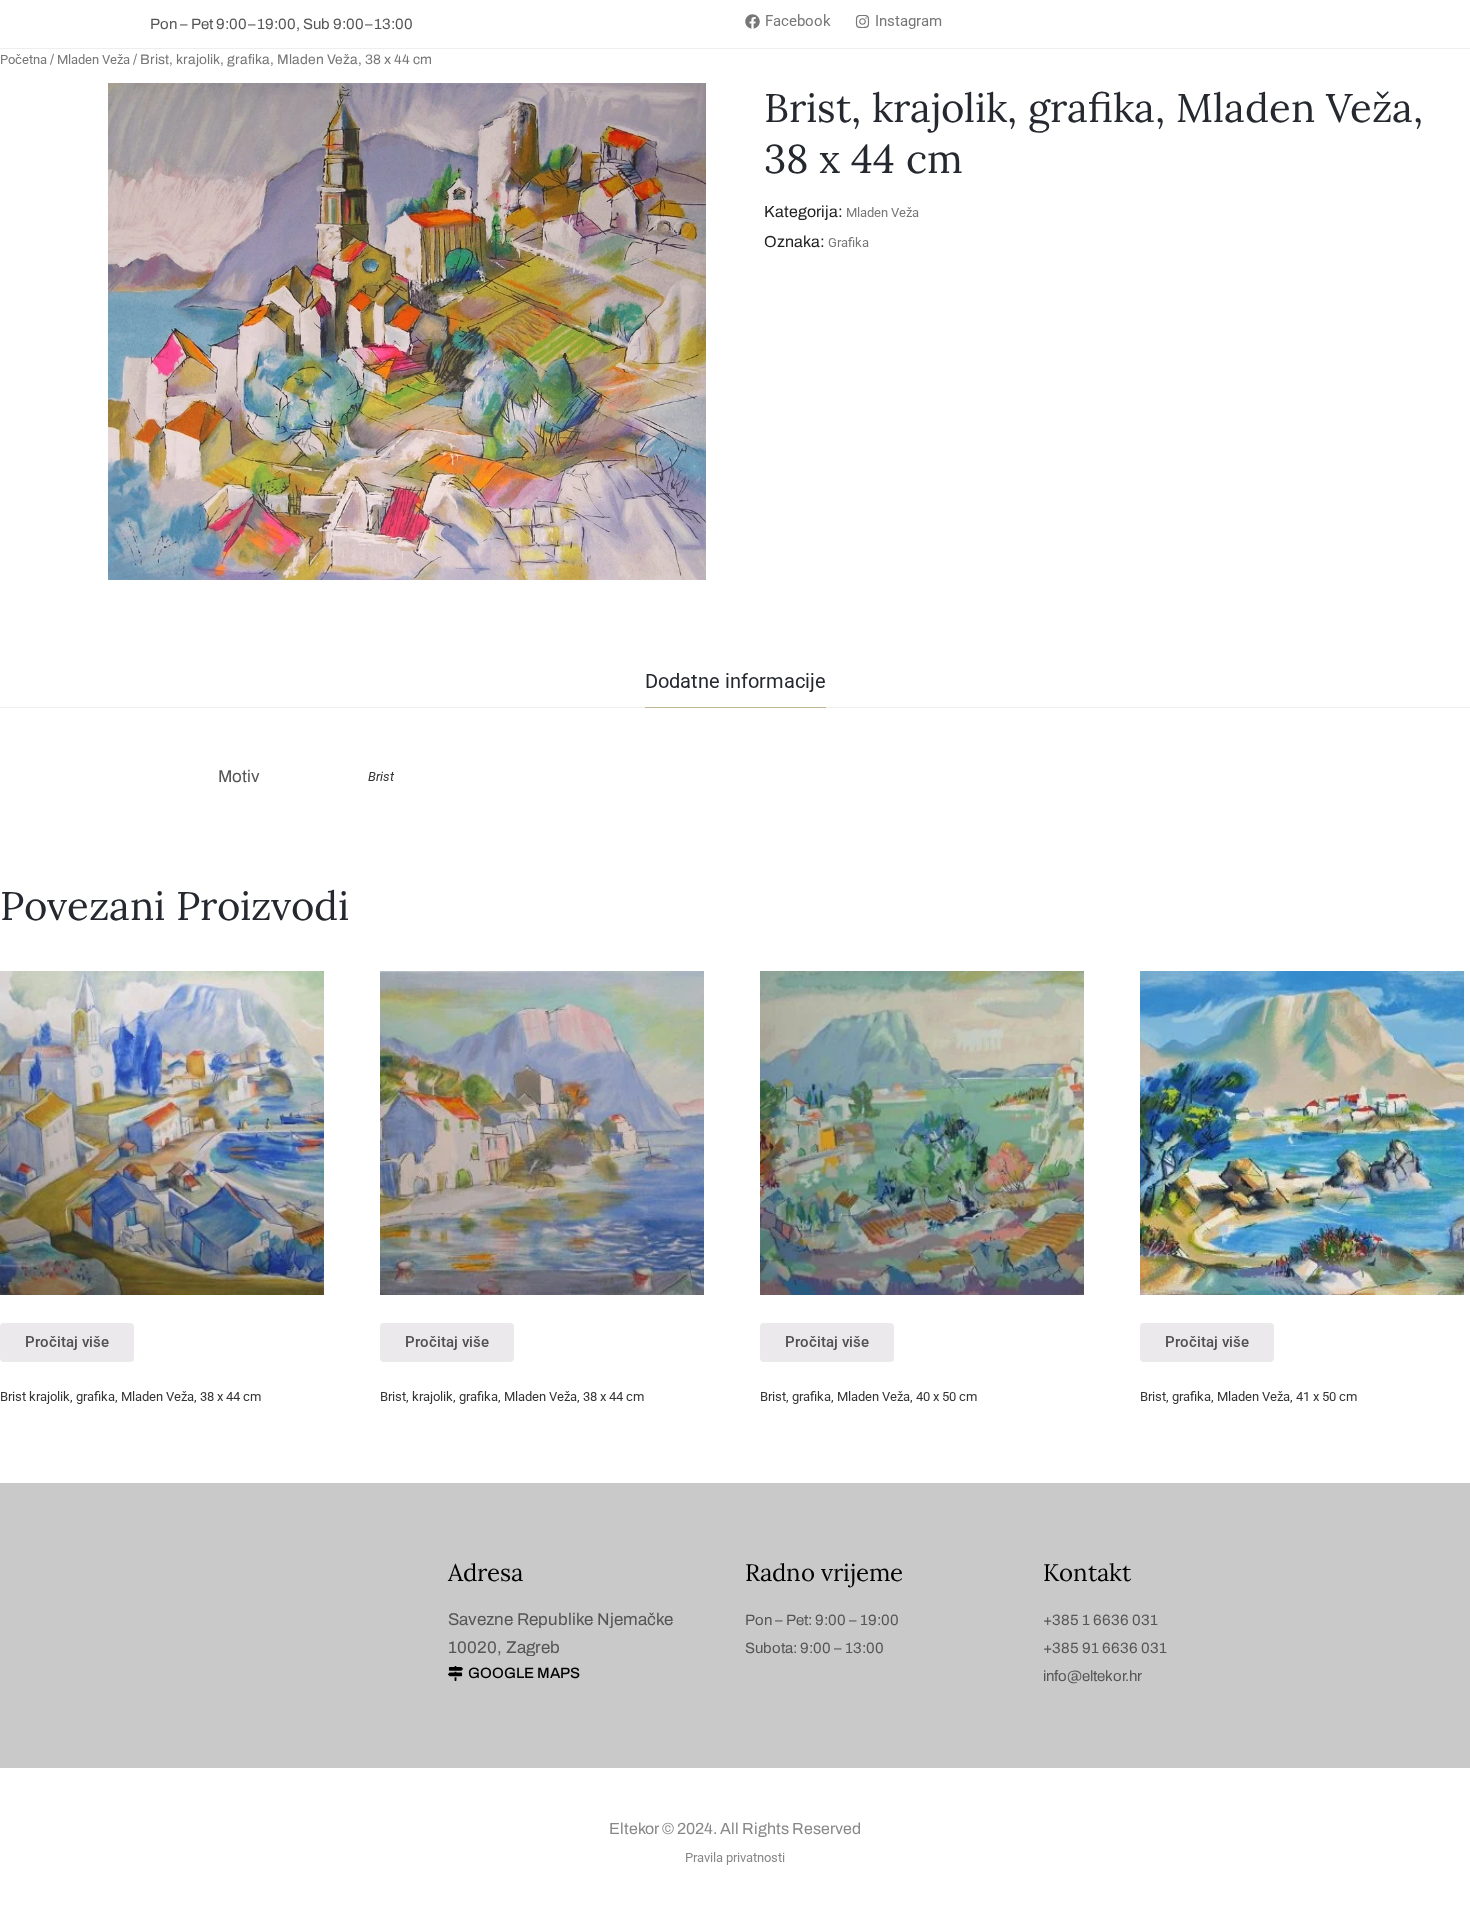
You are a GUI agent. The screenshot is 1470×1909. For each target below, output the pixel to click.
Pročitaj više (67, 1342)
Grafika (848, 242)
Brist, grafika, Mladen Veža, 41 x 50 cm (1248, 1396)
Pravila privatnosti (735, 1857)
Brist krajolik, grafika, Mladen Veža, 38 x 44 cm (130, 1396)
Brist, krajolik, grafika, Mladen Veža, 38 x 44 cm (512, 1396)
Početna (23, 59)
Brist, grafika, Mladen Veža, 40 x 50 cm (868, 1396)
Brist (381, 776)
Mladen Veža (93, 59)
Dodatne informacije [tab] (735, 681)
